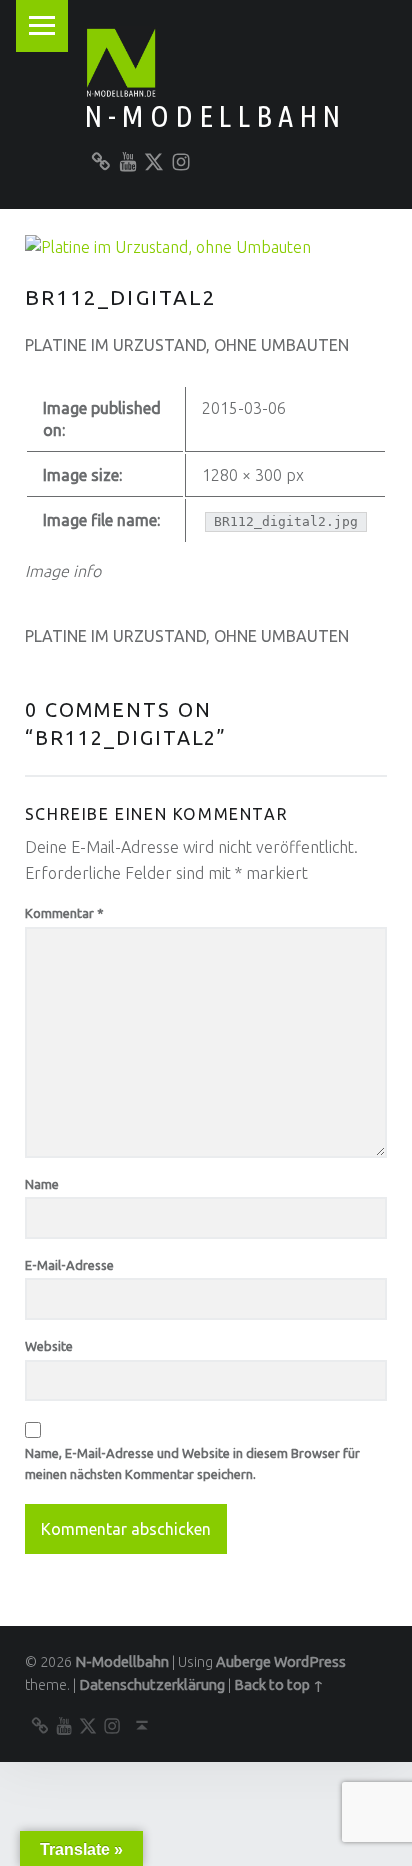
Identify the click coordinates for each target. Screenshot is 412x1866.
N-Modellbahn (215, 116)
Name (42, 1184)
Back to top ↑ (279, 1685)
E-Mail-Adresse (69, 1265)
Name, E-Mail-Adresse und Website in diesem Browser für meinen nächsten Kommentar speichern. (192, 1463)
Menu (42, 26)
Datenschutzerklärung (152, 1685)
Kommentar (64, 913)
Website (49, 1346)
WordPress (310, 1662)
